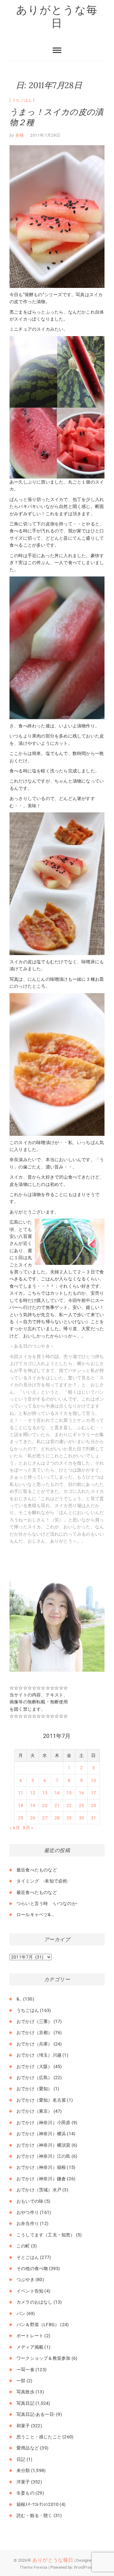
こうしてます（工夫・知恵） (46, 2235)
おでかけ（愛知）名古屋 (41, 2100)
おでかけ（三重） (35, 2021)
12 (33, 1793)
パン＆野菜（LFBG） (38, 2325)
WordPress (84, 2567)
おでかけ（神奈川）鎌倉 (41, 2179)
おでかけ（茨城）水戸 (39, 2190)
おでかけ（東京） (35, 2111)
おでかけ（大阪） (35, 2066)
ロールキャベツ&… (35, 1915)
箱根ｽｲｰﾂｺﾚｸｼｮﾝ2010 (38, 2504)
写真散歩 (25, 2392)
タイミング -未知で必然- (43, 1881)
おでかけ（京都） (35, 2033)
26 (33, 1818)
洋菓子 (23, 2482)
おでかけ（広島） (35, 2078)
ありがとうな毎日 (57, 16)
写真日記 (25, 2403)
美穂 (19, 135)
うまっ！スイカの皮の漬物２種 (56, 117)
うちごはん (22, 100)
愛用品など (28, 2448)
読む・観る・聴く (35, 2515)
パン (21, 2313)
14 (57, 1793)
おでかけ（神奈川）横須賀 (43, 2145)
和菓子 (23, 2426)
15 (69, 1793)
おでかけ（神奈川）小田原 (43, 2123)
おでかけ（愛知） (35, 2089)
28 (57, 1818)
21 (57, 1805)
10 (93, 1780)
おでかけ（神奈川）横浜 (41, 2134)
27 (45, 1818)
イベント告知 (30, 2291)
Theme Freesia (34, 2567)
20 (45, 1805)
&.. (19, 1999)
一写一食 (25, 2370)
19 (33, 1805)
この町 (23, 2246)
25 (21, 1818)
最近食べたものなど (37, 1870)
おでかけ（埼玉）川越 (39, 2055)
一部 (21, 2381)
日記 (21, 2459)
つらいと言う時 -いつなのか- (47, 1903)
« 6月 (15, 1828)
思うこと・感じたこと (39, 2437)
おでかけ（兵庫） (35, 2044)
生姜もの (25, 2493)
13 (45, 1793)
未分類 (23, 2470)
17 (93, 1793)
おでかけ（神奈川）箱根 (41, 2167)
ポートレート (30, 2336)
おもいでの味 (30, 2201)
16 (81, 1793)
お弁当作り (28, 2223)
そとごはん (28, 2257)
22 (69, 1805)
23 (81, 1805)
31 (93, 1818)
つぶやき (25, 2280)
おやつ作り (28, 2212)
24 (93, 1805)
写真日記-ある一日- (36, 2414)
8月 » (28, 1828)
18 (21, 1805)
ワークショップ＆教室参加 (43, 2358)
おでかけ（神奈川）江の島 (43, 2156)
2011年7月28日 (45, 135)
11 (21, 1793)
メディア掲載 (30, 2347)
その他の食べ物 (32, 2268)
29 (69, 1818)
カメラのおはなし (35, 2302)
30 (81, 1818)
